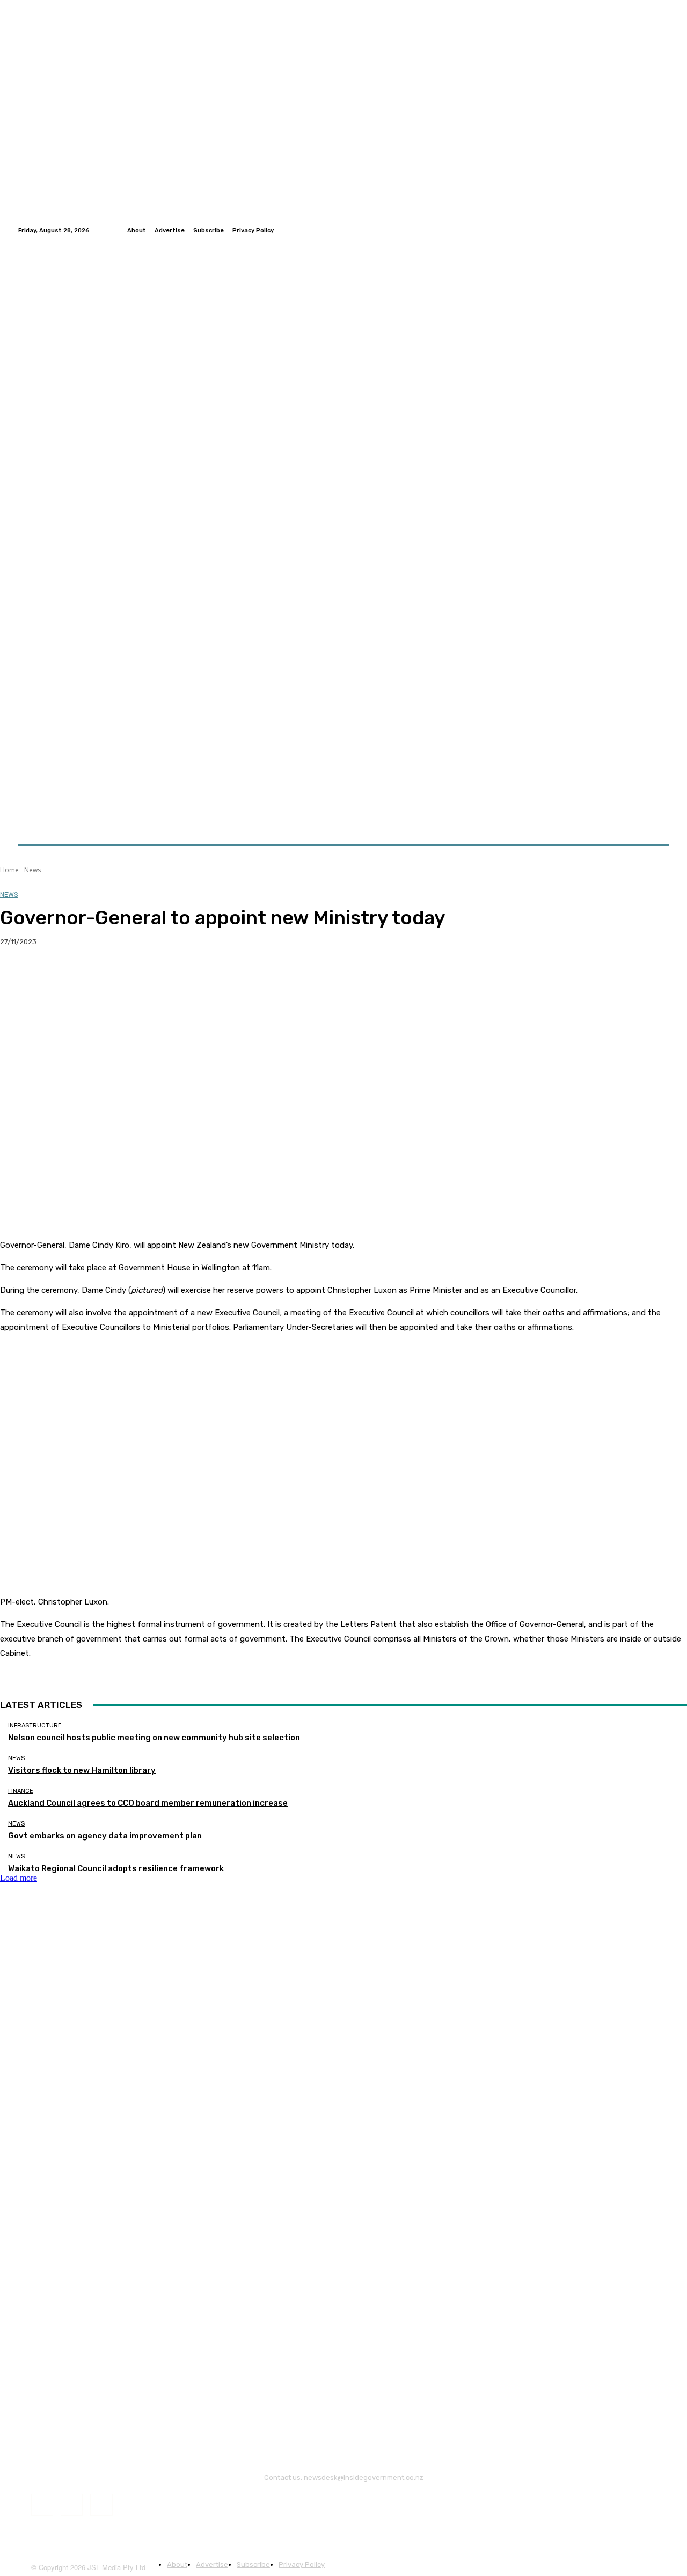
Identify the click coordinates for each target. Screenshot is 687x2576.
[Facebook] (637, 230)
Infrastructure (35, 1725)
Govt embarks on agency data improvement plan (105, 1836)
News (32, 870)
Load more (19, 1878)
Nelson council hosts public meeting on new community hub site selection (154, 1738)
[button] (656, 819)
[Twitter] (649, 230)
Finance (21, 1791)
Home (9, 870)
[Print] (172, 976)
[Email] (134, 976)
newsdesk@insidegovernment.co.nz (364, 2478)
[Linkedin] (662, 230)
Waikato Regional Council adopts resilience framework (116, 1868)
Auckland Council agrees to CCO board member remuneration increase (148, 1803)
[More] (211, 976)
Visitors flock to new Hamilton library (82, 1770)
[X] (56, 976)
